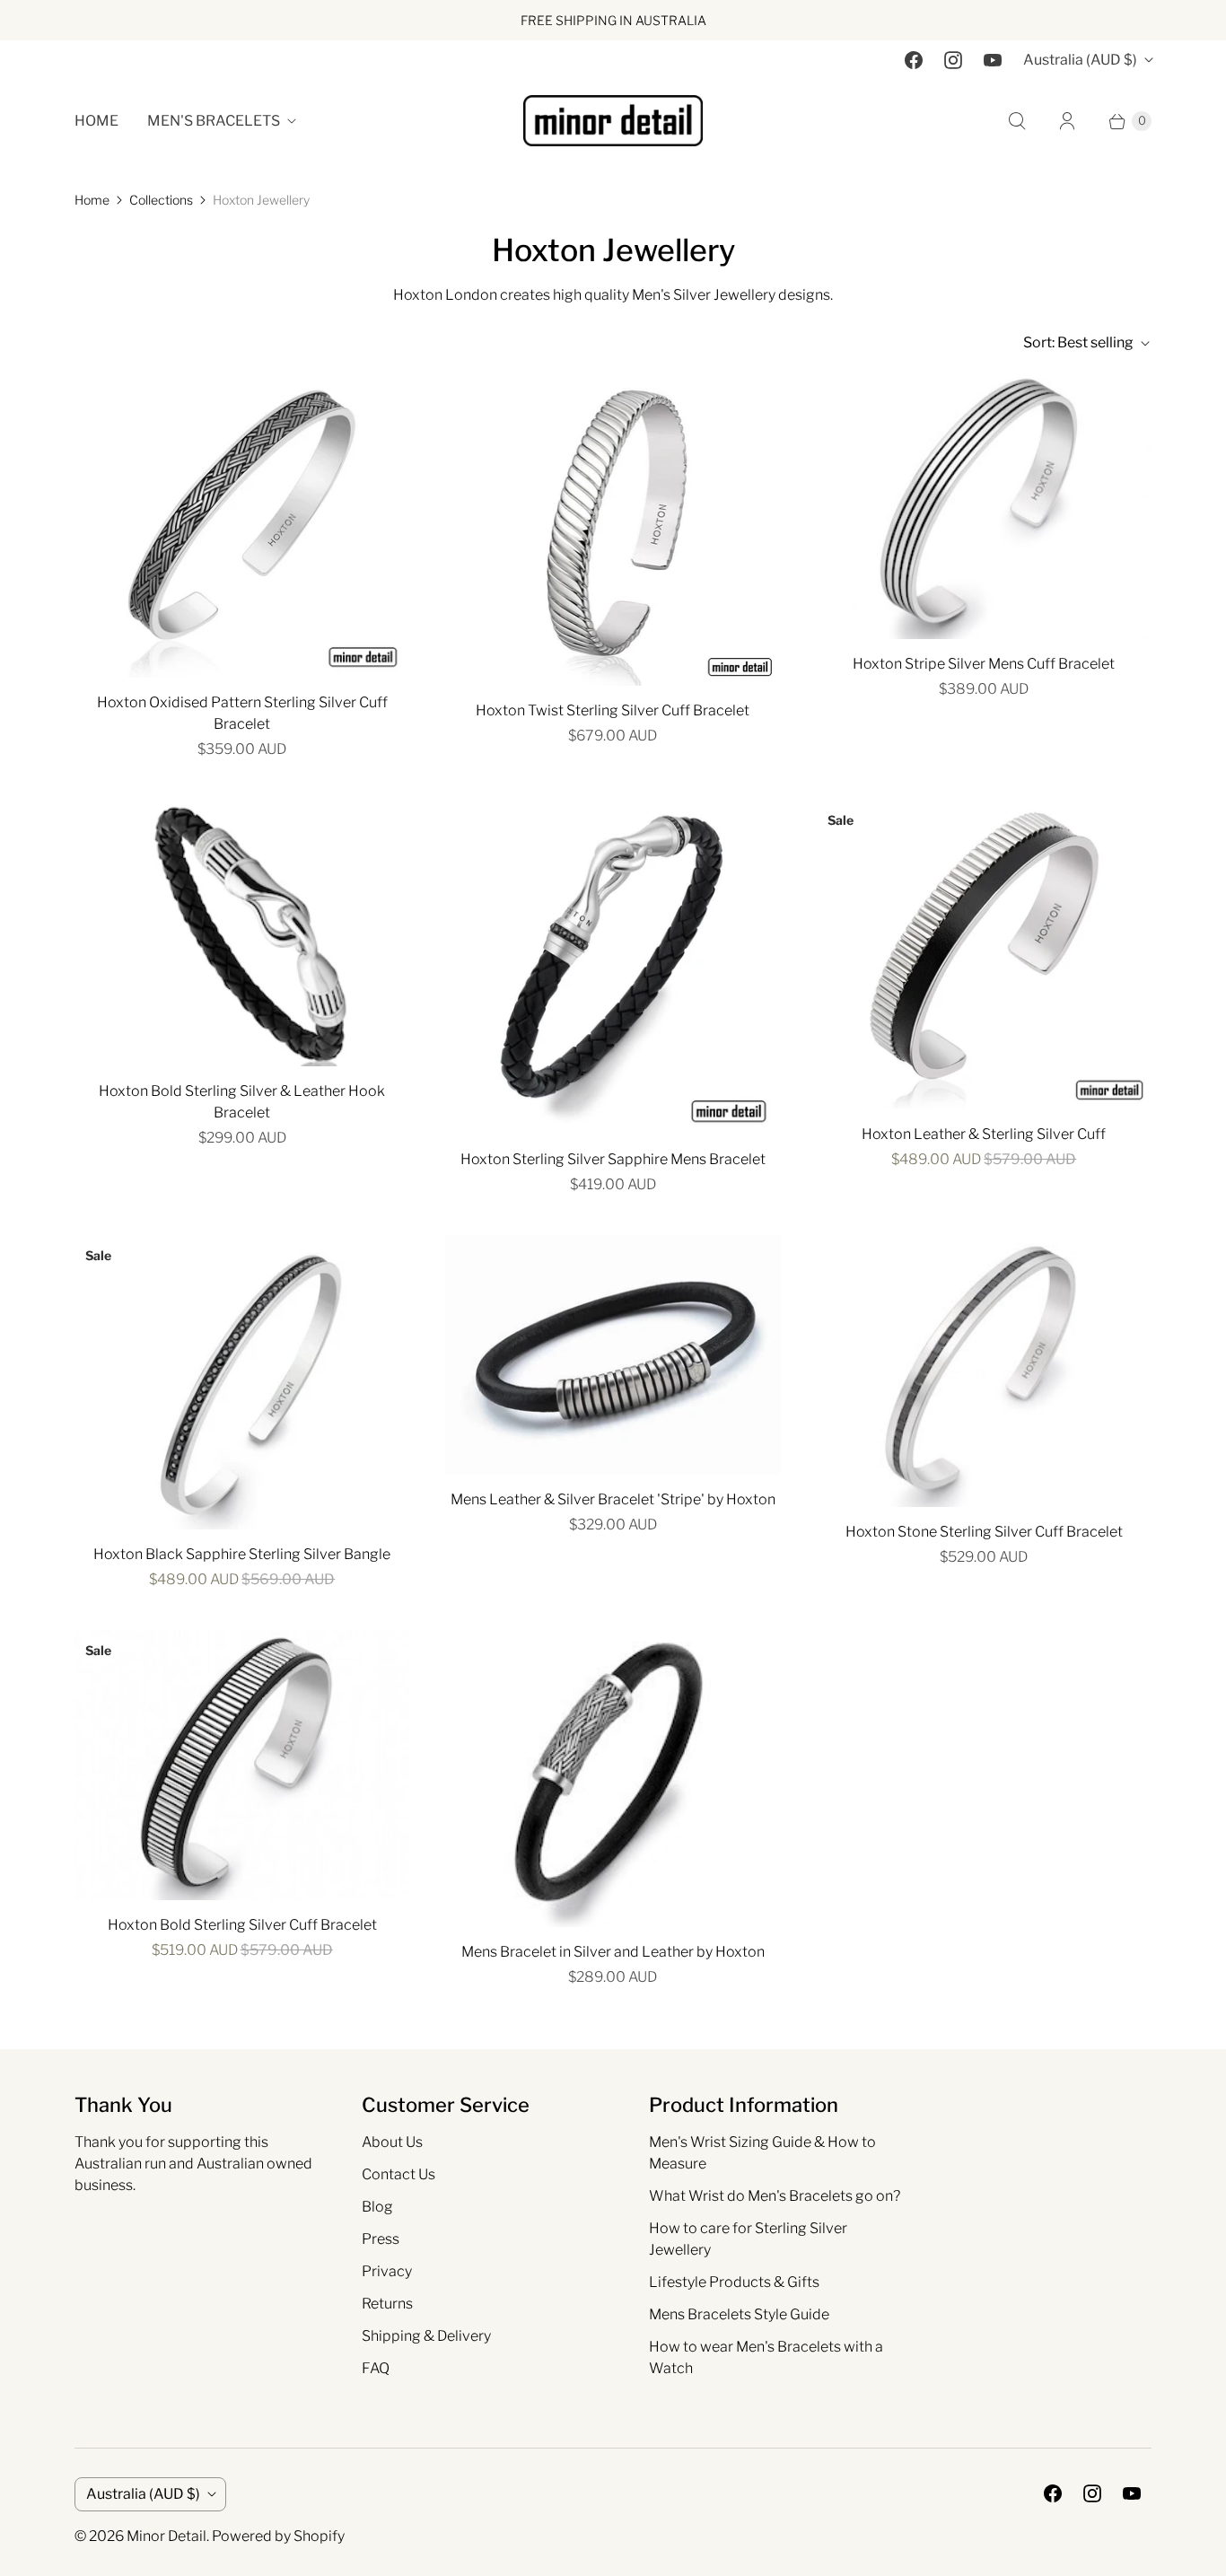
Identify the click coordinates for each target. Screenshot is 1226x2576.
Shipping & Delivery (426, 2336)
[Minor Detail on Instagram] (953, 60)
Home (96, 121)
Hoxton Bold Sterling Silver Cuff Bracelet (242, 1925)
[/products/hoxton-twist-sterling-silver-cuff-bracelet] (613, 528)
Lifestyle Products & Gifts (734, 2282)
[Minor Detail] (613, 121)
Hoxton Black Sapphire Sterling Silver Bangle (242, 1554)
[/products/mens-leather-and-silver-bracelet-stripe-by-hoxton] (613, 1354)
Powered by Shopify (278, 2536)
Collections (161, 200)
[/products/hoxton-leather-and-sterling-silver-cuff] (984, 955)
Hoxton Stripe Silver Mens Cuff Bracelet (984, 664)
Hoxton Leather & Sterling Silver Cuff (984, 1134)
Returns (387, 2304)
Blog (377, 2207)
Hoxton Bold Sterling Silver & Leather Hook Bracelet (242, 1102)
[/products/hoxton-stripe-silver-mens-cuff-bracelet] (984, 504)
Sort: (1078, 342)
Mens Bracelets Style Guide (739, 2314)
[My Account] (1067, 121)
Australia (1080, 60)
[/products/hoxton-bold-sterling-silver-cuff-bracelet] (242, 1765)
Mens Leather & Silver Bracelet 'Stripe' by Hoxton (613, 1499)
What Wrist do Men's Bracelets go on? (775, 2196)
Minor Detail (166, 2536)
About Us (392, 2142)
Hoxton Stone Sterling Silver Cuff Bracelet (984, 1532)
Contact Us (398, 2174)
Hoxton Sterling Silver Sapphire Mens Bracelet (613, 1159)
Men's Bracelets (214, 121)
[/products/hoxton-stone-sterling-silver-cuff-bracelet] (984, 1371)
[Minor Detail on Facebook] (914, 60)
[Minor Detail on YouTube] (993, 60)
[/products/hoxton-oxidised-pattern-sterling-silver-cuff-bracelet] (242, 524)
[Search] (1017, 121)
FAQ (376, 2368)
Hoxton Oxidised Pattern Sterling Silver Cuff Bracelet (242, 713)
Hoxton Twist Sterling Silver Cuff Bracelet (613, 710)
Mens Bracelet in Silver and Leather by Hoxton (613, 1952)
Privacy (387, 2271)
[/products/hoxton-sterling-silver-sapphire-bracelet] (613, 967)
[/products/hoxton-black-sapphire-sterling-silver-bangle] (242, 1382)
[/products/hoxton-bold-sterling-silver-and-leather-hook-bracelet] (242, 933)
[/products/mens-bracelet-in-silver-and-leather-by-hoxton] (613, 1779)
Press (381, 2239)
